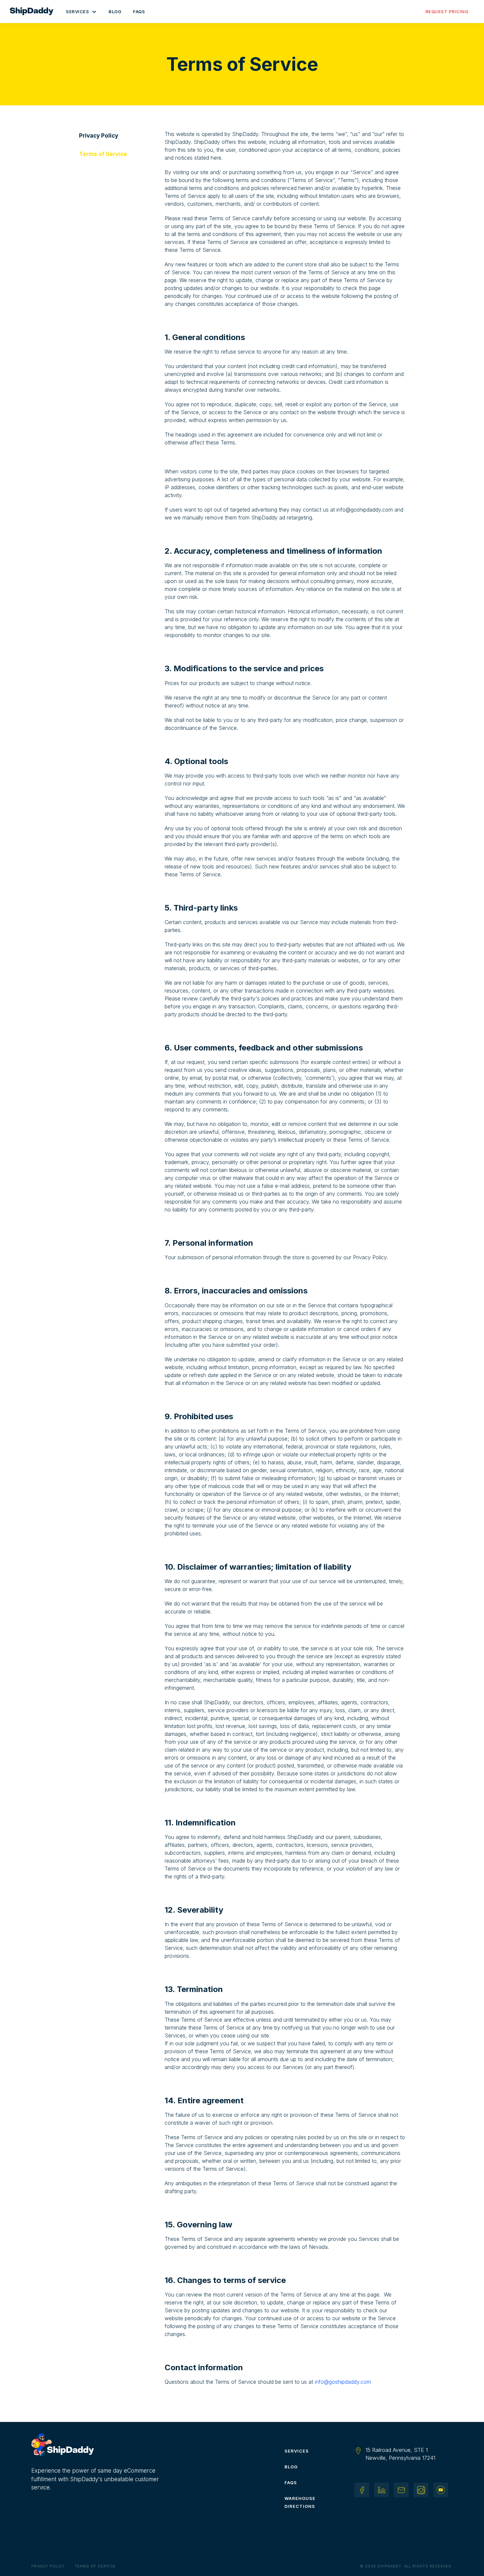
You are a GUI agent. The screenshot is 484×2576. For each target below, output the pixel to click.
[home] (35, 12)
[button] (81, 12)
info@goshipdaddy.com (343, 2382)
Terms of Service (95, 2566)
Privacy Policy (48, 2566)
